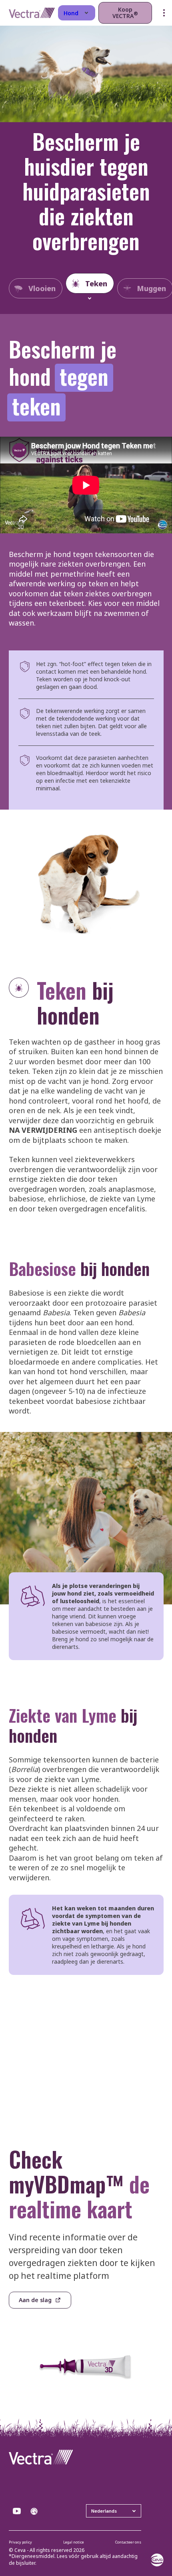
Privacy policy (20, 2542)
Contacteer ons (128, 2542)
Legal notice (74, 2542)
